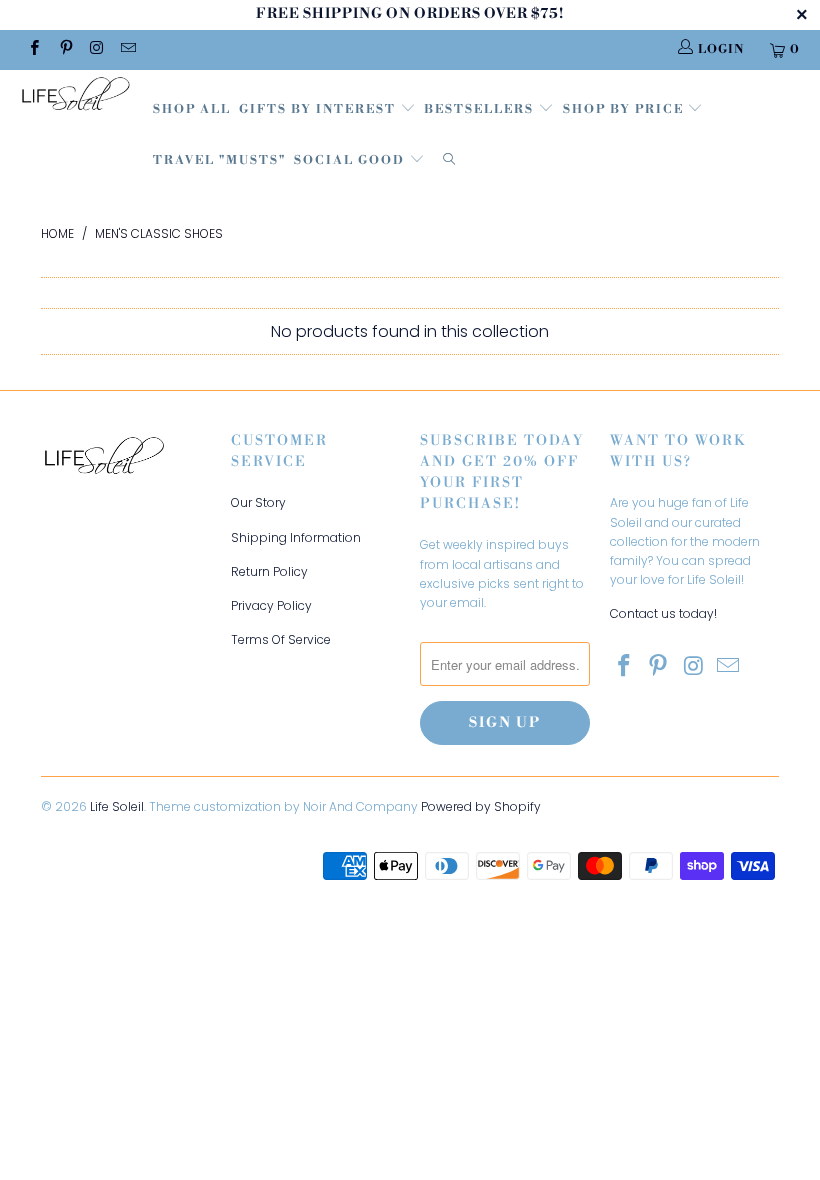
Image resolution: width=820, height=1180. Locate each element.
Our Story (258, 502)
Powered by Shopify (481, 806)
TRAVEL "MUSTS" (219, 160)
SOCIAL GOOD (351, 160)
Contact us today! (663, 613)
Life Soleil (117, 806)
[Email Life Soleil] (127, 49)
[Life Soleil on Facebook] (33, 49)
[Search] (449, 161)
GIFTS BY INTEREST (319, 109)
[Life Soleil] (75, 96)
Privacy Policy (271, 605)
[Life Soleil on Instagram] (96, 49)
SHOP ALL (192, 109)
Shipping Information (296, 537)
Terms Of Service (281, 639)
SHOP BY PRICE (625, 109)
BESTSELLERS (479, 109)
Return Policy (269, 571)
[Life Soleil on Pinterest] (64, 49)
